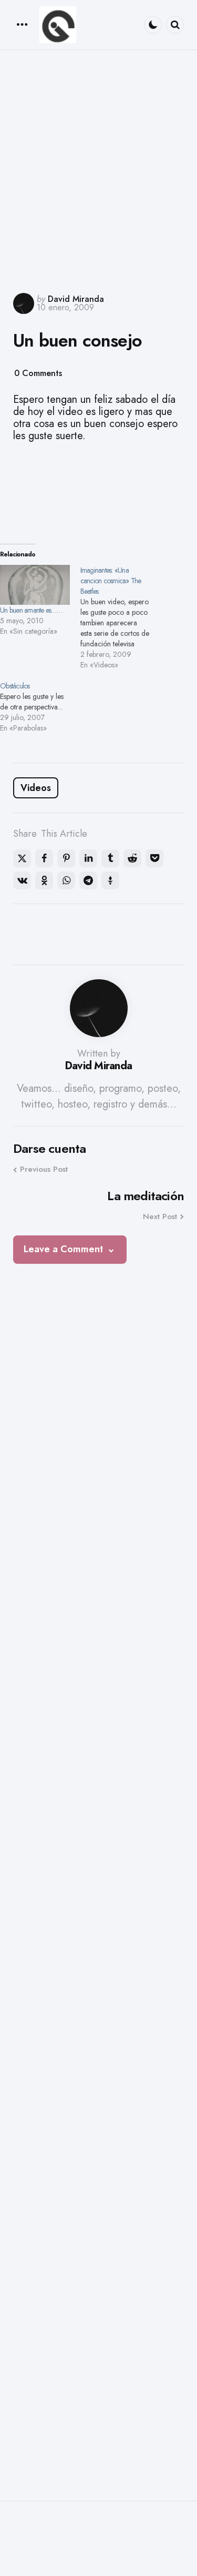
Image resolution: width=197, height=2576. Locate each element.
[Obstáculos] (40, 707)
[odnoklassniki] (44, 880)
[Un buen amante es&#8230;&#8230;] (35, 585)
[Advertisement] (98, 170)
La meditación (146, 1196)
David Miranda (76, 299)
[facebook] (44, 858)
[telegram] (88, 880)
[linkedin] (88, 858)
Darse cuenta (49, 1149)
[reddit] (132, 858)
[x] (22, 858)
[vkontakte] (22, 880)
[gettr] (110, 880)
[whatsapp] (66, 880)
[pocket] (154, 858)
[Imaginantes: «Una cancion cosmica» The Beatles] (121, 617)
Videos (36, 788)
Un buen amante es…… (31, 610)
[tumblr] (110, 858)
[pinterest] (66, 858)
